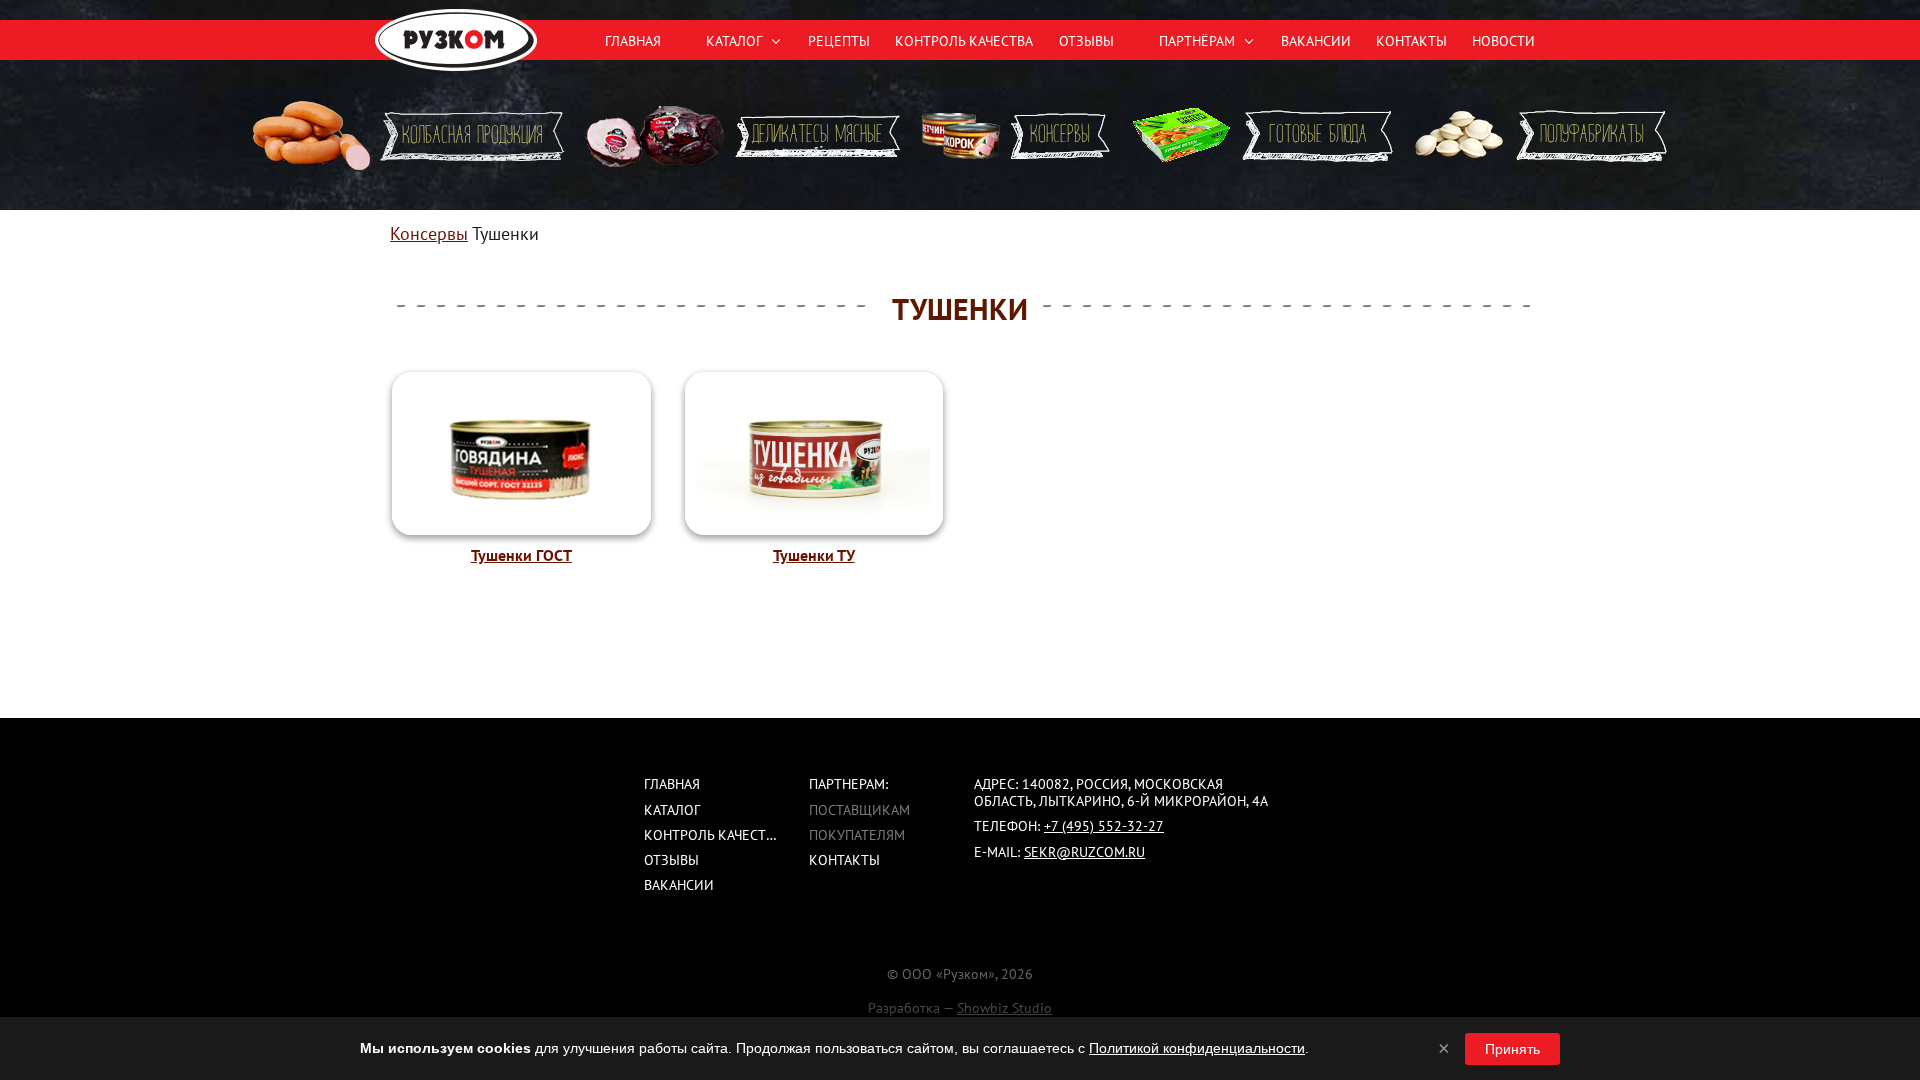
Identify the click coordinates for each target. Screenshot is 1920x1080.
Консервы (429, 233)
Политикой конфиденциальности (1197, 1048)
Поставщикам (859, 810)
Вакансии (1316, 41)
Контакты (1411, 41)
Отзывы (1086, 41)
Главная (633, 41)
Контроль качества (964, 41)
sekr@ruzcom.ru (1084, 852)
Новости (1503, 41)
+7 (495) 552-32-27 (1104, 826)
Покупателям (857, 835)
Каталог (672, 810)
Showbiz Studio (1004, 1008)
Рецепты (839, 41)
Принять (1512, 1049)
